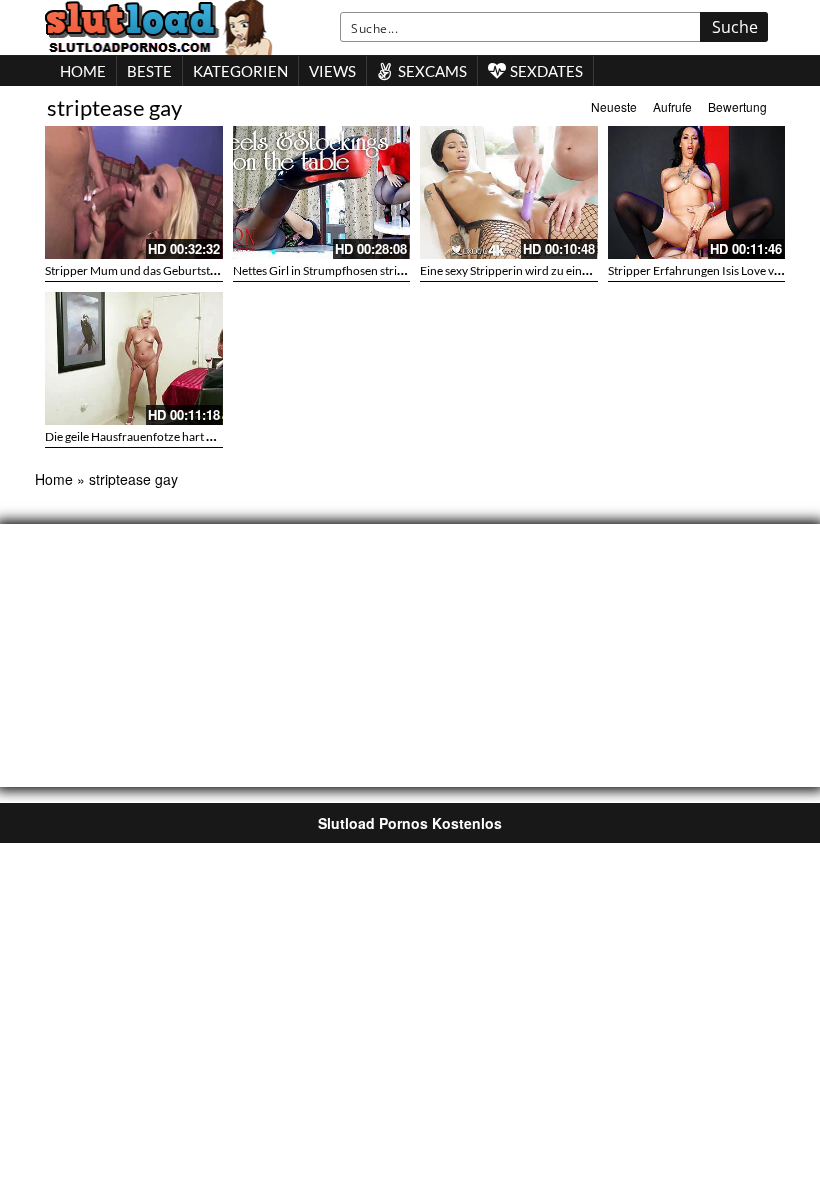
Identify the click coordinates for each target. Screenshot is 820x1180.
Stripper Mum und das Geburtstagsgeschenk (160, 270)
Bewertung (737, 106)
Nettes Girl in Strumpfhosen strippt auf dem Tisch (361, 270)
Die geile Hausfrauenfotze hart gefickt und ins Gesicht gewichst (208, 436)
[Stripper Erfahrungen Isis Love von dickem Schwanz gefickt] (697, 192)
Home (54, 479)
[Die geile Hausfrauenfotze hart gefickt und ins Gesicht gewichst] (134, 358)
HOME (83, 71)
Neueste (614, 106)
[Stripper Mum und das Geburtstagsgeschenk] (134, 192)
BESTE (149, 71)
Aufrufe (672, 106)
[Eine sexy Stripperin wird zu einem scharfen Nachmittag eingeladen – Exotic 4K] (509, 192)
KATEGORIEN (240, 71)
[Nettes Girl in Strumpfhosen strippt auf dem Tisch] (322, 192)
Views (332, 71)
